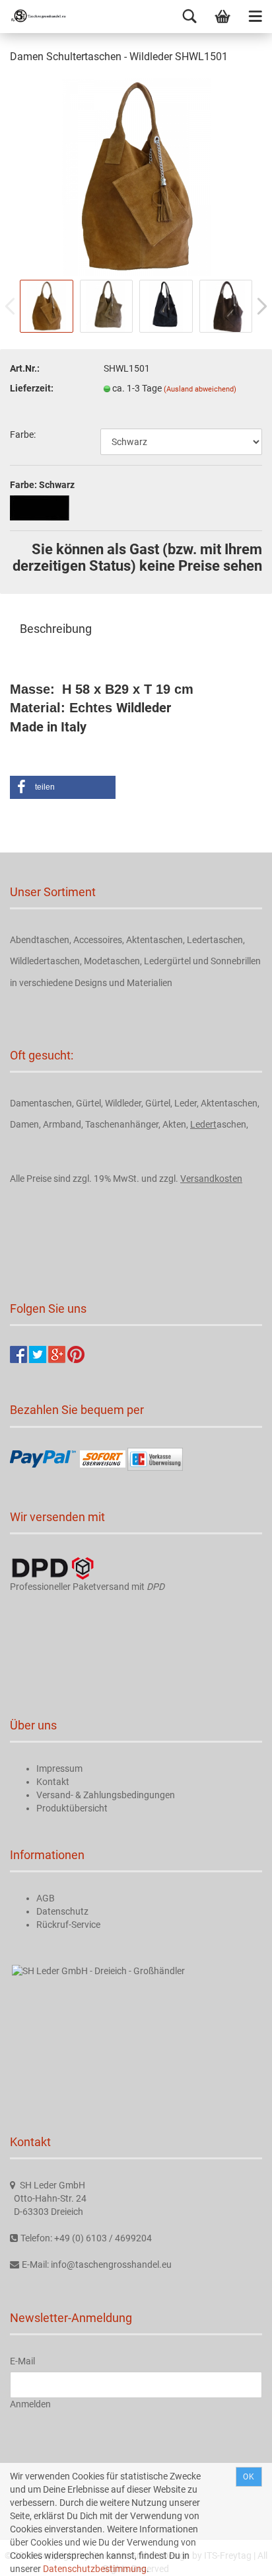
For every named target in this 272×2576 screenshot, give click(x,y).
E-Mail (22, 2361)
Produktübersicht (72, 1808)
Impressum (59, 1768)
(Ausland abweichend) (200, 389)
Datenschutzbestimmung (95, 2569)
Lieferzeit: (32, 388)
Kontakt (53, 1782)
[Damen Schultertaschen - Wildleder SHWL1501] (136, 177)
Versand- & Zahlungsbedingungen (106, 1795)
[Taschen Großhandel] (33, 17)
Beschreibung (56, 629)
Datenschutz (62, 1911)
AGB (46, 1898)
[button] (63, 787)
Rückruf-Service (68, 1925)
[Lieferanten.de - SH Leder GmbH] (98, 1971)
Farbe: (23, 435)
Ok (249, 2477)
